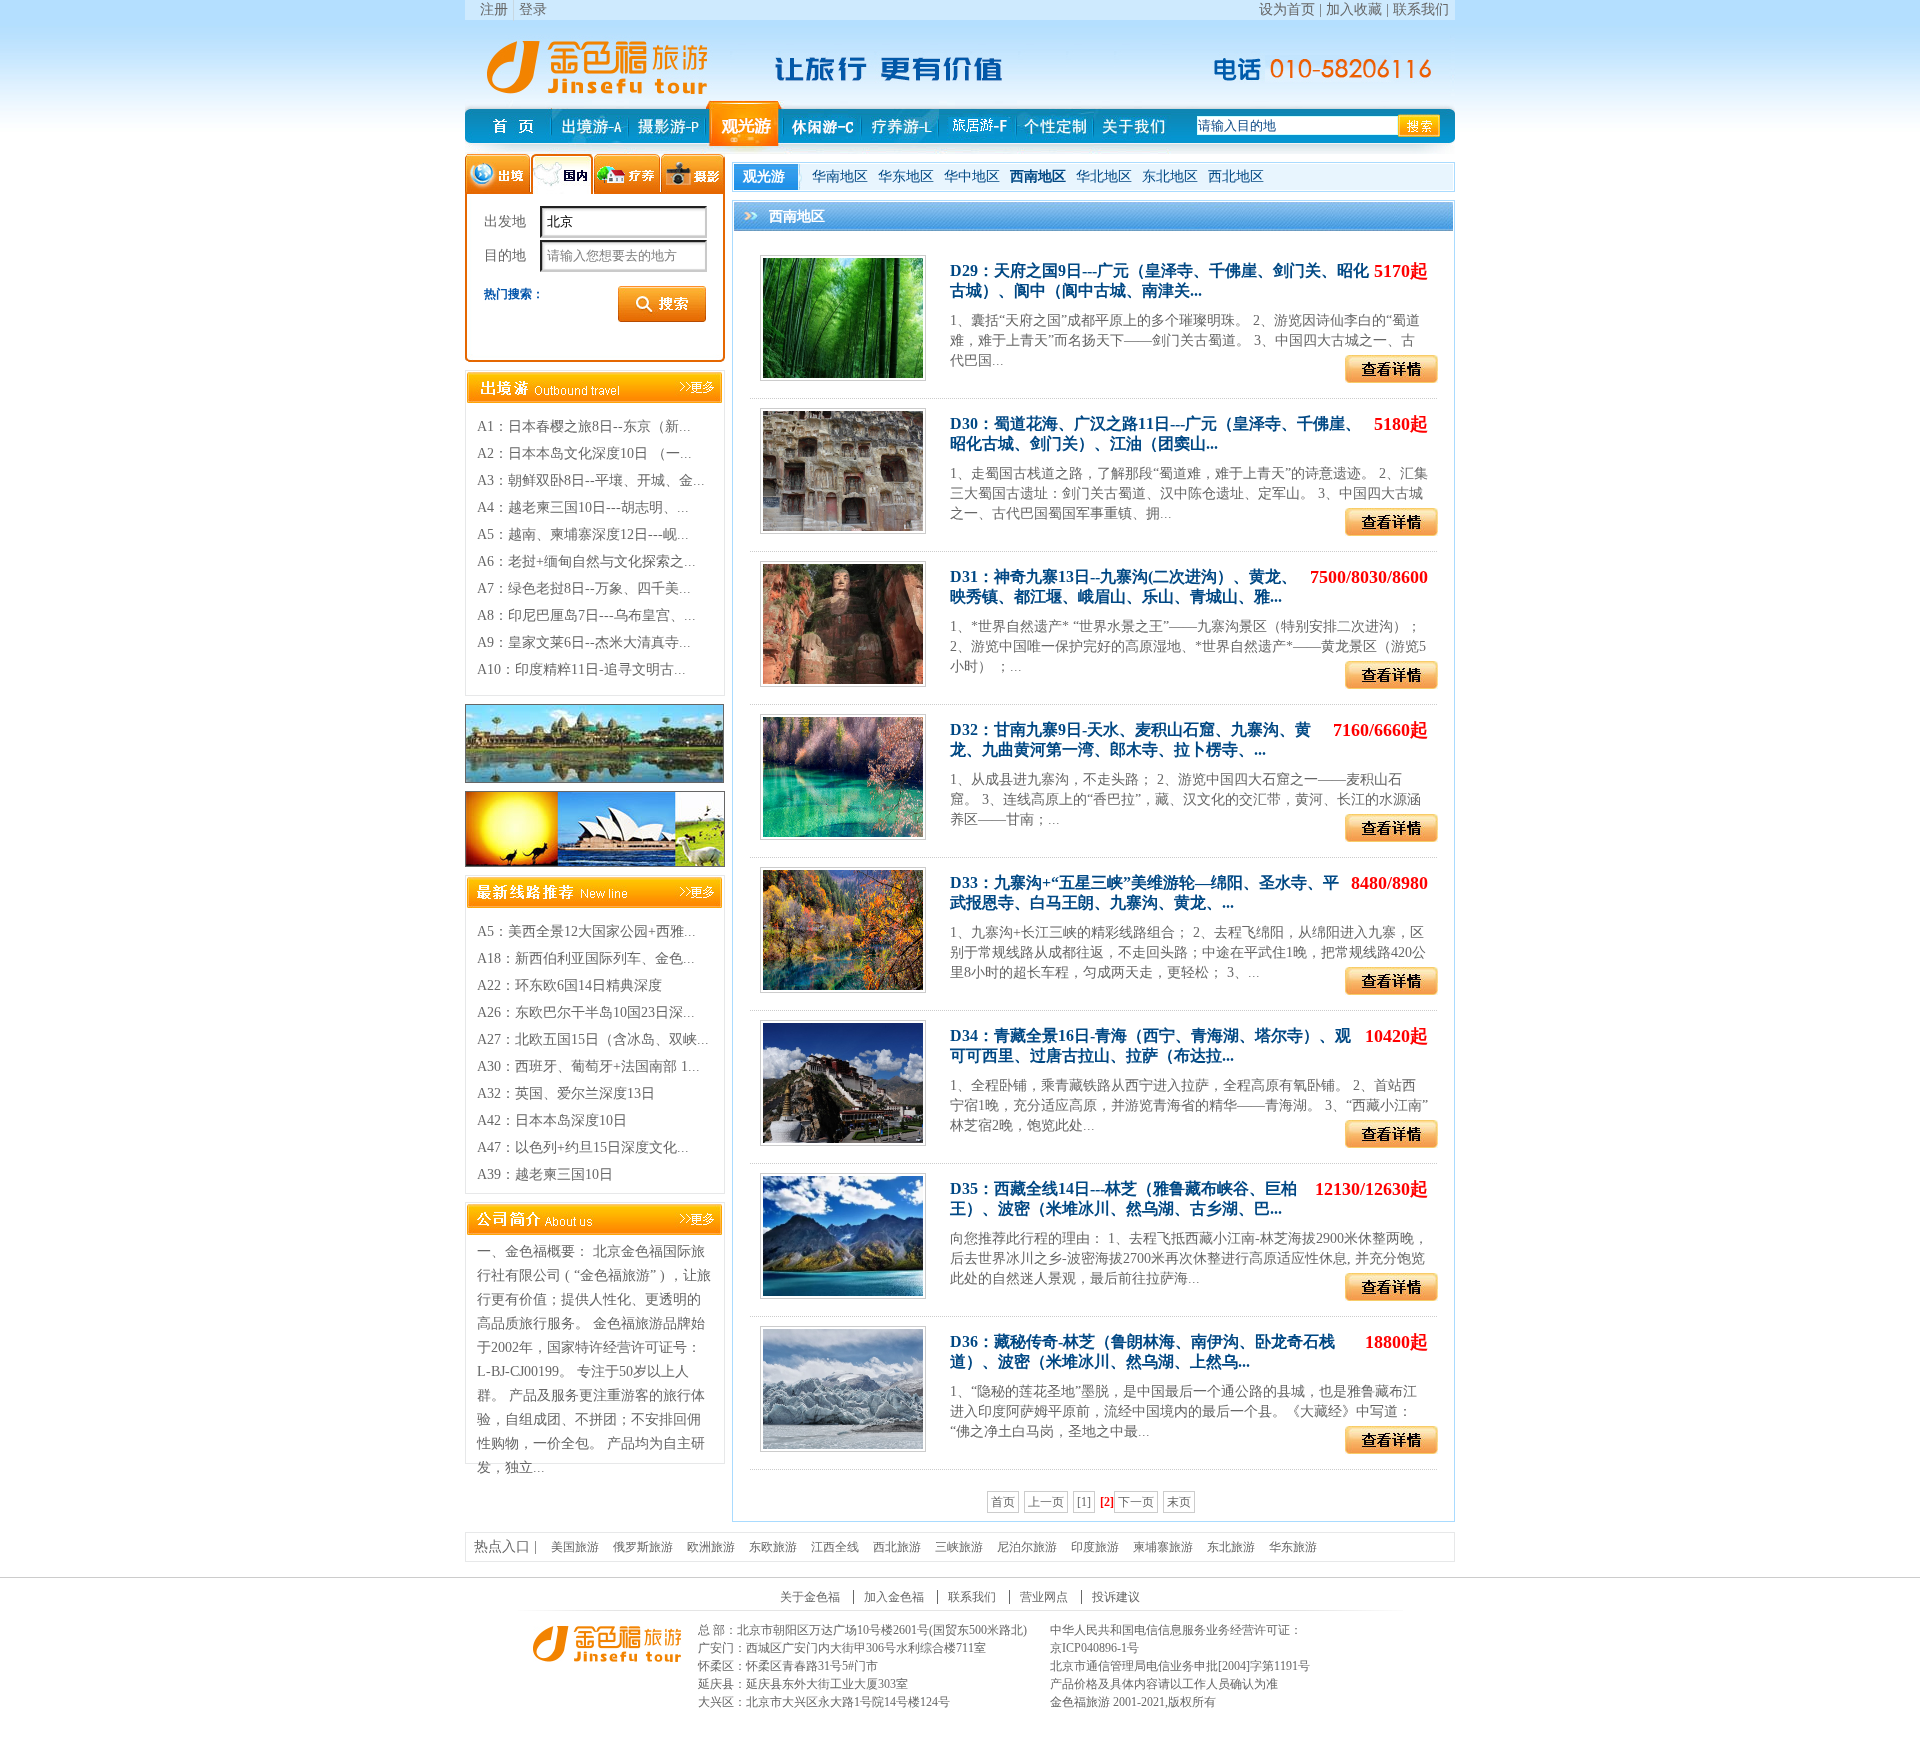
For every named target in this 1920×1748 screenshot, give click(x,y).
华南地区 (840, 176)
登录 (533, 9)
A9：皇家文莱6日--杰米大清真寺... (584, 642)
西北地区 (1236, 176)
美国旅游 (575, 1547)
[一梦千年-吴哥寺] (594, 778)
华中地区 (972, 176)
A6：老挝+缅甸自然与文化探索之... (586, 561)
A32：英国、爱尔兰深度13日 (566, 1093)
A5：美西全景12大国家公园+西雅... (586, 931)
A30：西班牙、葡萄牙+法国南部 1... (588, 1066)
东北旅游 (1231, 1547)
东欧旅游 (773, 1547)
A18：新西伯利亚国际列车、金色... (586, 958)
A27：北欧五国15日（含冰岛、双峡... (593, 1039)
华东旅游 (1293, 1547)
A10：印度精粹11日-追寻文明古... (581, 669)
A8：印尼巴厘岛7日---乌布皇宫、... (586, 615)
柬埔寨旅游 (1163, 1547)
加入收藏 (1354, 9)
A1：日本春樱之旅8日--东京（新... (584, 426)
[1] (1084, 1502)
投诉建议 (1116, 1597)
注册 (494, 9)
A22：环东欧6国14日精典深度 (569, 985)
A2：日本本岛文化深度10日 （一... (584, 453)
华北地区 (1104, 176)
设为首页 (1287, 9)
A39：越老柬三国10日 (545, 1174)
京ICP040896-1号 (1094, 1648)
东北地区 (1170, 176)
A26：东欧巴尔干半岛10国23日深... (586, 1012)
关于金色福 (810, 1597)
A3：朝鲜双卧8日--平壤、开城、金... (591, 480)
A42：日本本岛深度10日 (552, 1120)
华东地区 (906, 176)
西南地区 (1038, 176)
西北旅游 (897, 1547)
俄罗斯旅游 (643, 1547)
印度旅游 (1095, 1547)
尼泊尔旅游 (1027, 1547)
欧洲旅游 (711, 1547)
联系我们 (1421, 9)
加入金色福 (894, 1597)
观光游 (764, 176)
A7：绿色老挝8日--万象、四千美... (584, 588)
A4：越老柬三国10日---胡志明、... (583, 507)
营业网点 (1044, 1597)
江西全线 (835, 1547)
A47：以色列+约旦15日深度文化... (583, 1147)
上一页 (1046, 1502)
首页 (1003, 1502)
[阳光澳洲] (595, 862)
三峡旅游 (959, 1547)
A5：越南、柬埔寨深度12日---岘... (583, 534)
